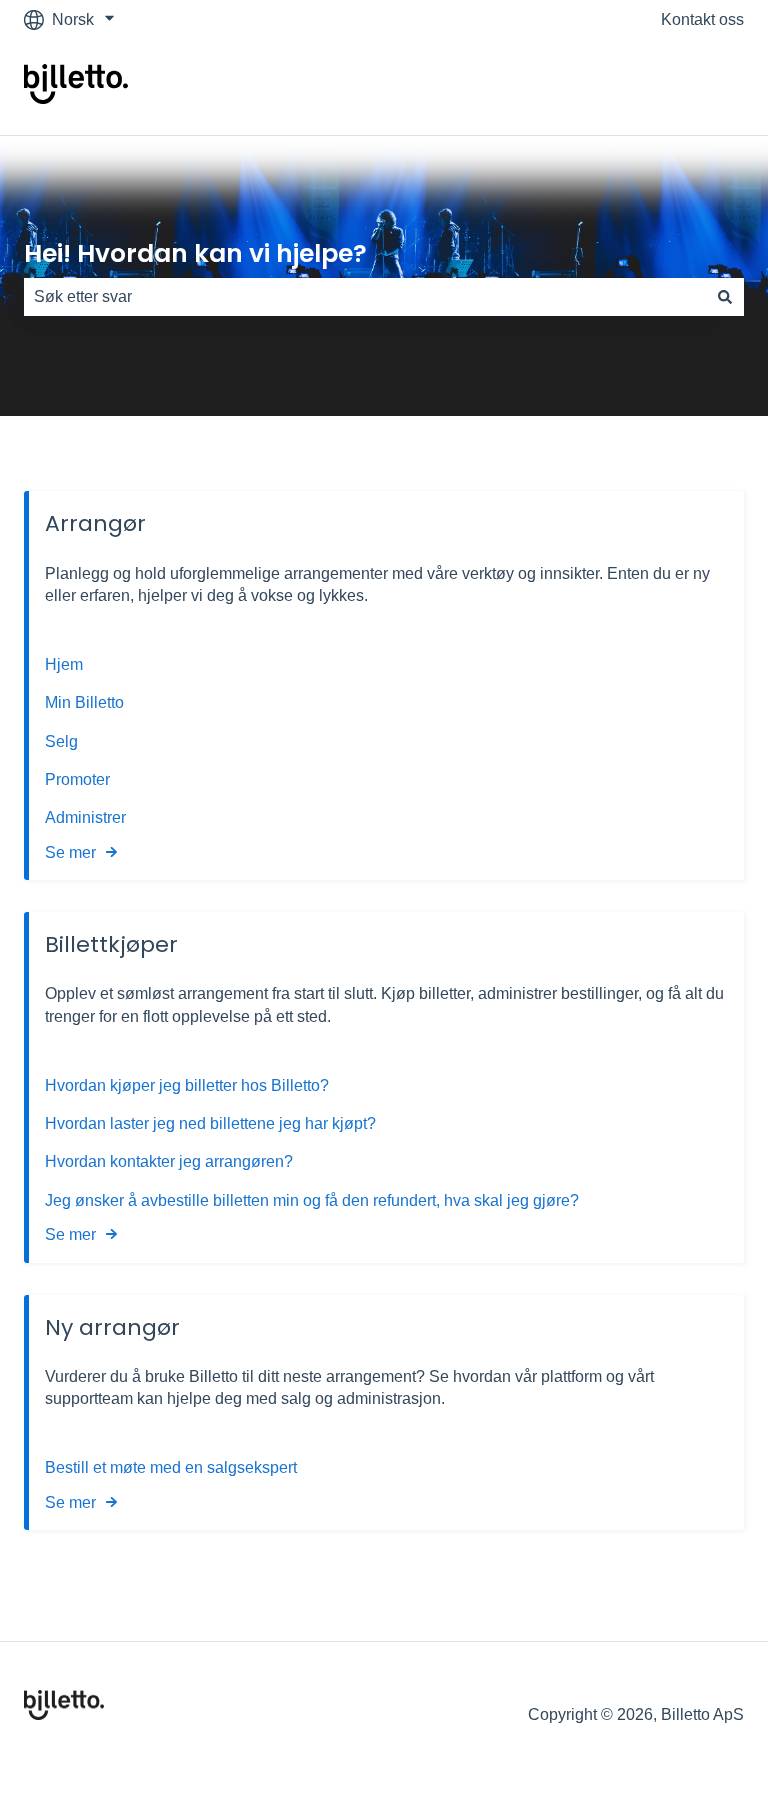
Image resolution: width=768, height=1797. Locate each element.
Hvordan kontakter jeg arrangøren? (169, 1161)
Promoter (79, 779)
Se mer (70, 852)
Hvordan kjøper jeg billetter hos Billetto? (187, 1085)
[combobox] (365, 297)
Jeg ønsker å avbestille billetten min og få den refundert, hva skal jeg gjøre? (312, 1200)
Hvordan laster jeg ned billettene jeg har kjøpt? (210, 1123)
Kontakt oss (702, 19)
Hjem (66, 664)
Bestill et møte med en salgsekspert (171, 1467)
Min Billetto (84, 702)
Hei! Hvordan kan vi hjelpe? (195, 253)
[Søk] (725, 297)
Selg (61, 741)
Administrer (85, 817)
